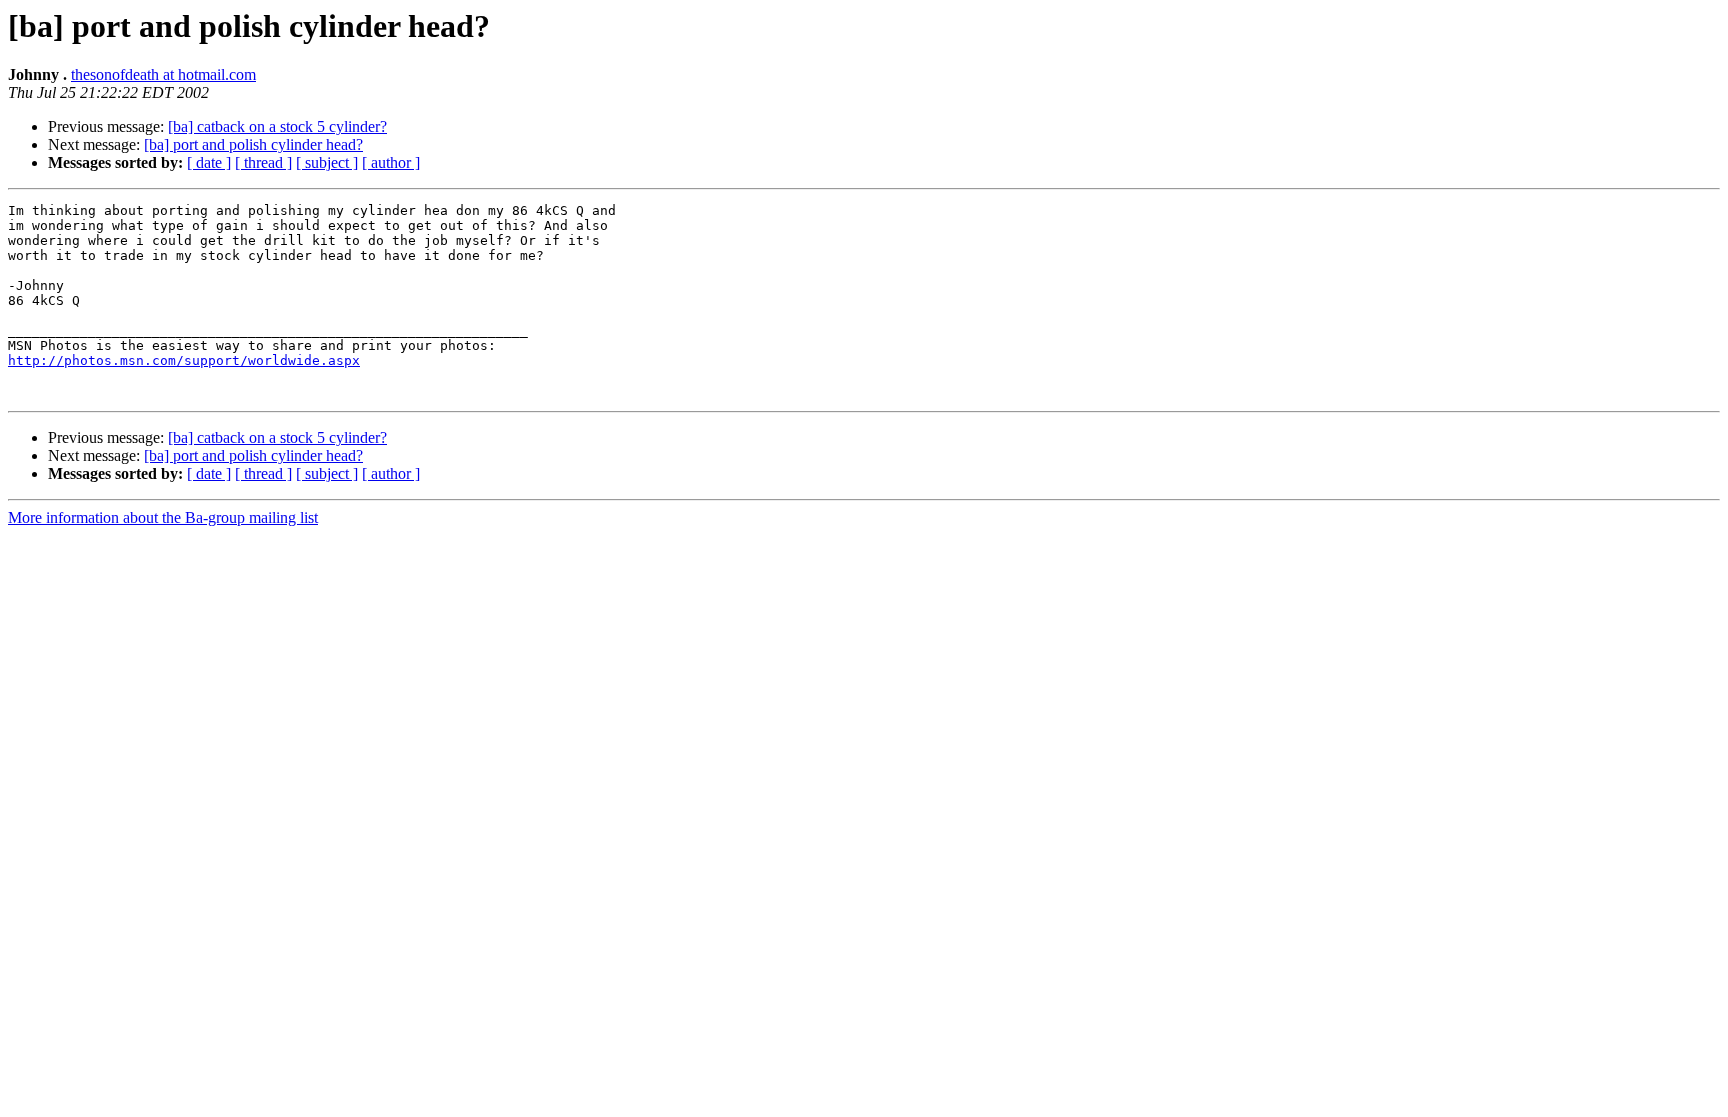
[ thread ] (263, 162)
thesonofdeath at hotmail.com (163, 74)
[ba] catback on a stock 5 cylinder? (277, 126)
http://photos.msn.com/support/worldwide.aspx (184, 360)
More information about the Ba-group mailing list (163, 517)
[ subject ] (327, 162)
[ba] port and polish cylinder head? (253, 144)
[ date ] (209, 162)
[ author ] (391, 162)
